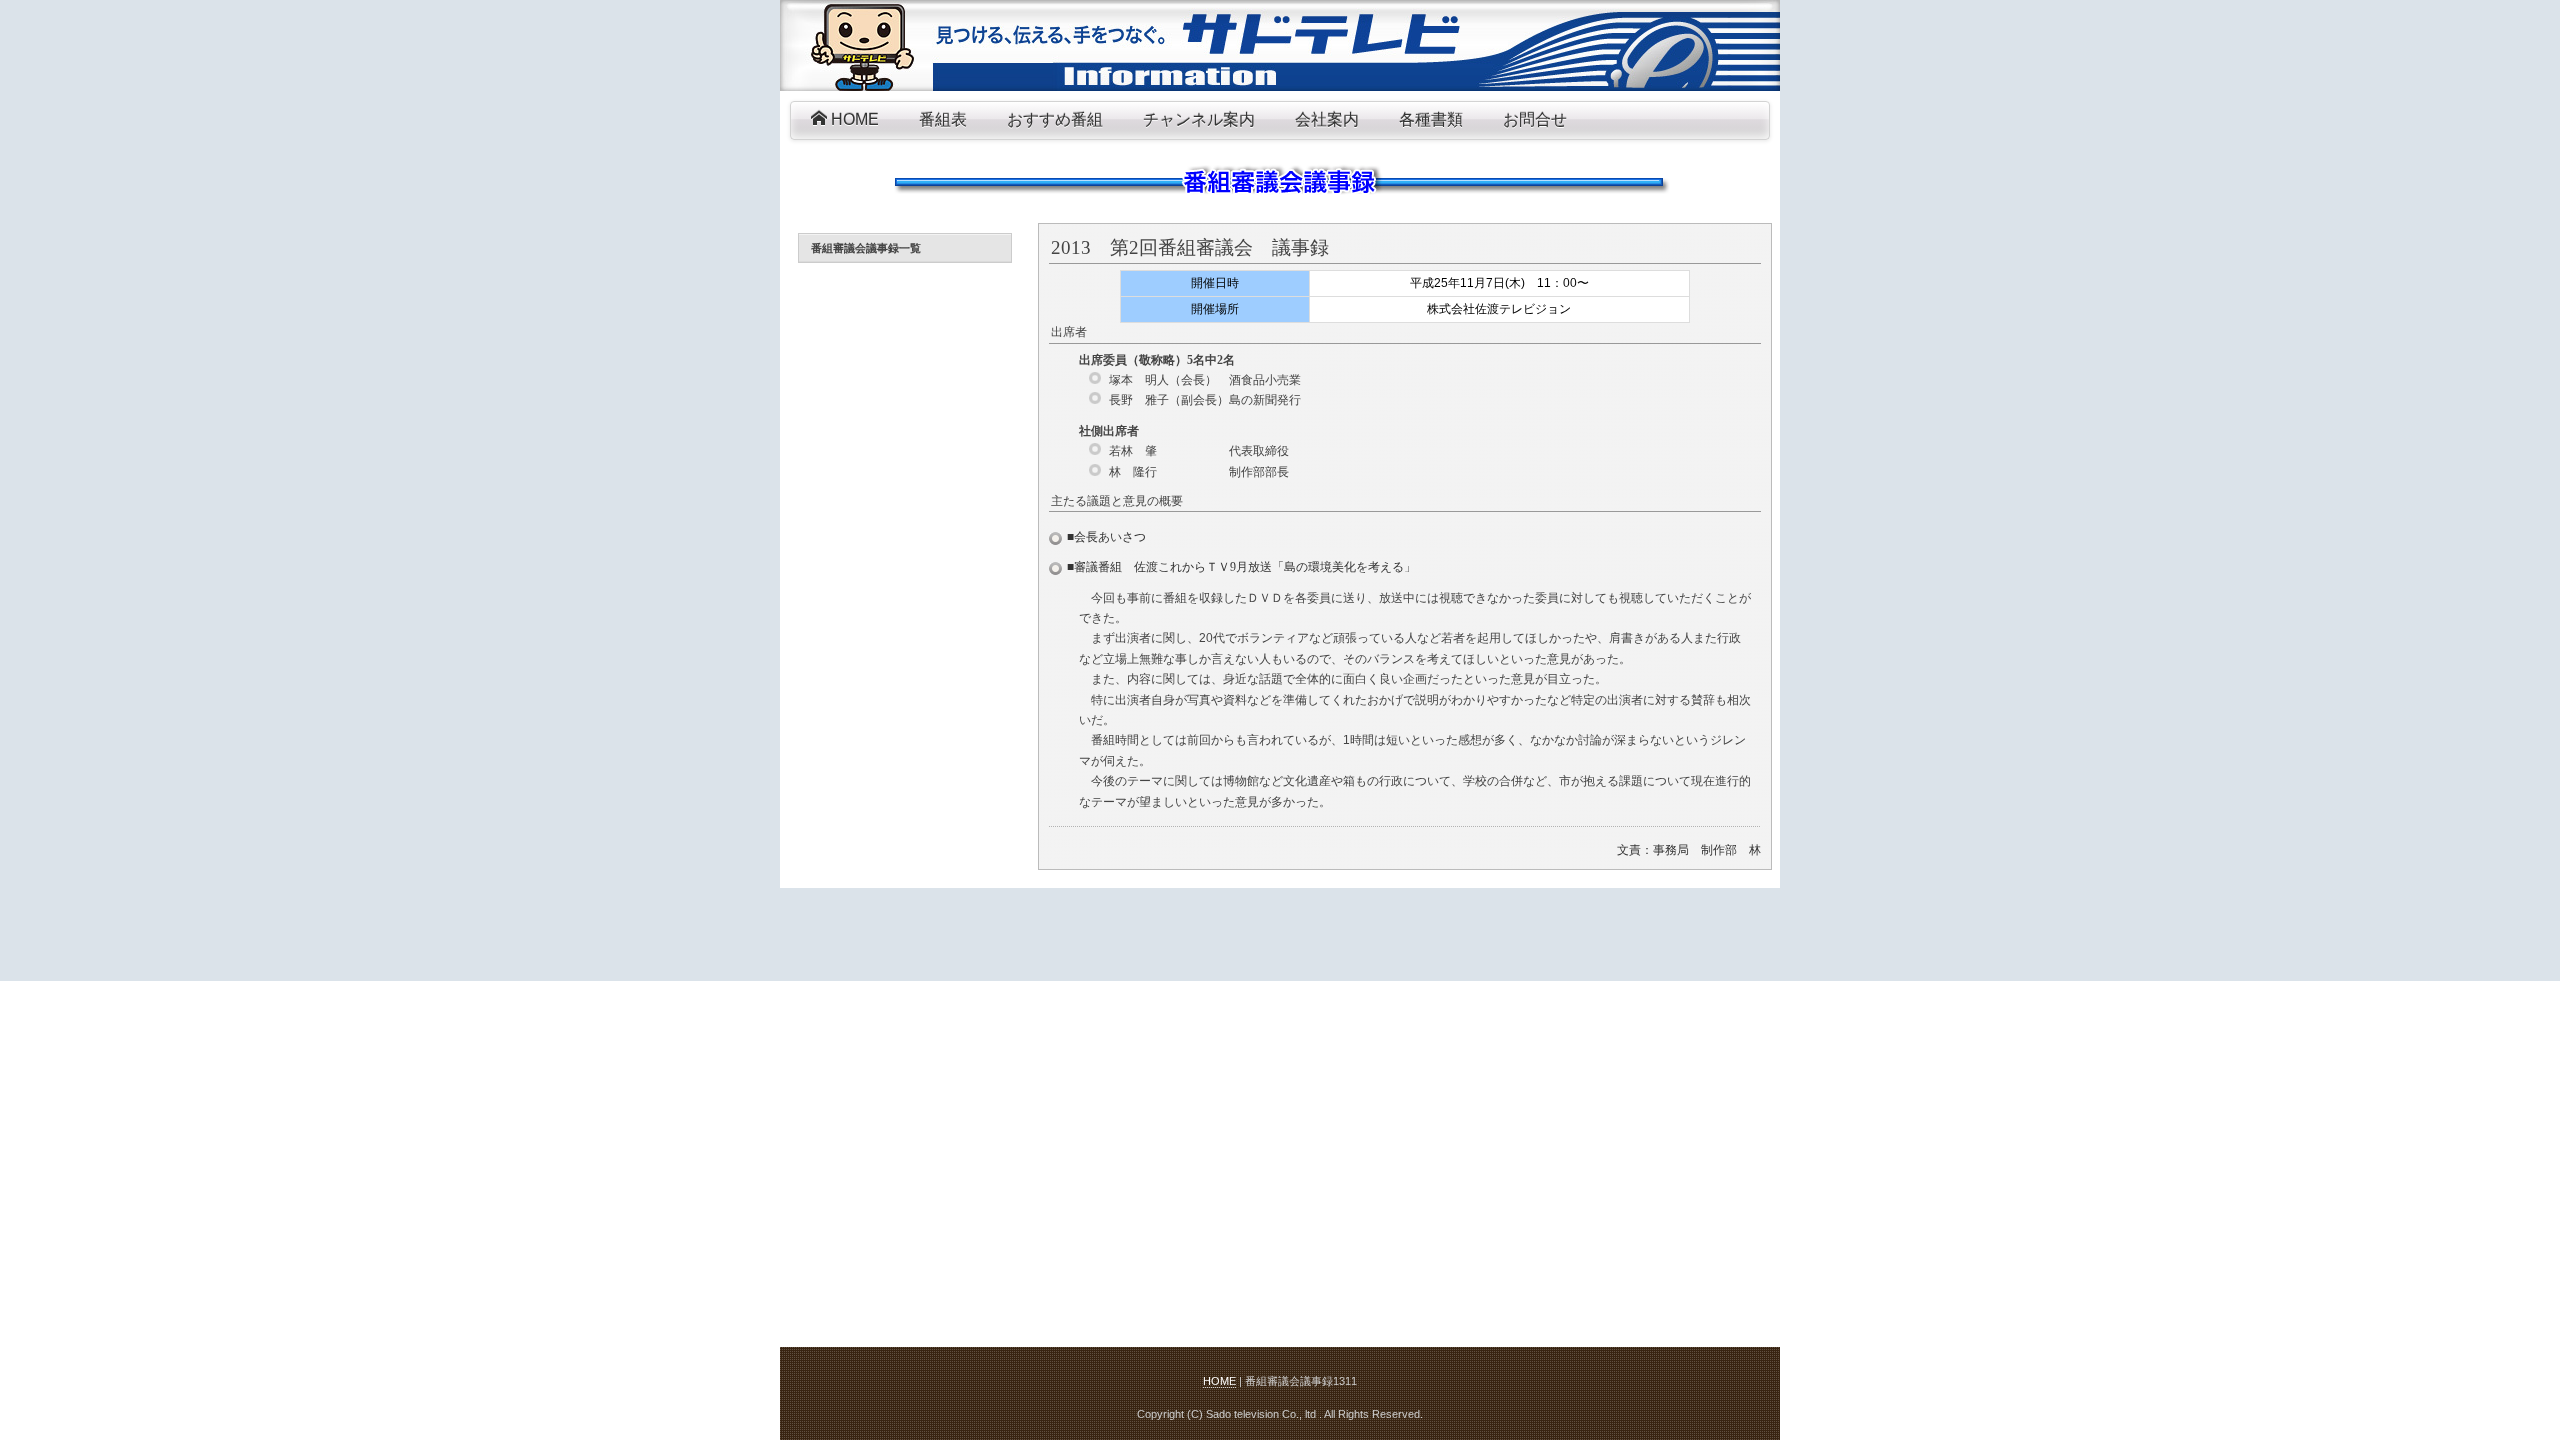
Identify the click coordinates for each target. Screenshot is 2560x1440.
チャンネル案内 (1199, 119)
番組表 (943, 119)
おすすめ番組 (1055, 119)
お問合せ (1535, 119)
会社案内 (1327, 119)
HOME (853, 119)
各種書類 (1431, 119)
